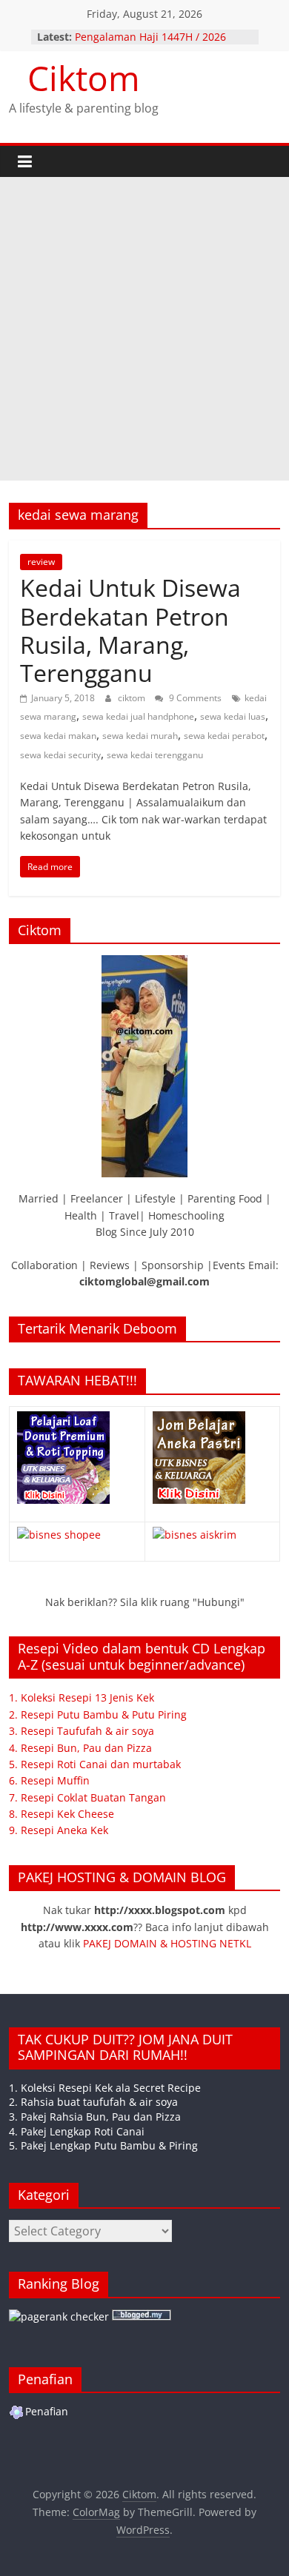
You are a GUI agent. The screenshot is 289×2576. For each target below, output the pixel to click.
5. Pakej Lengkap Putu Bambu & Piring (103, 2145)
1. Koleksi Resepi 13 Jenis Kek (82, 1697)
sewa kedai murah (140, 736)
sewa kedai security (60, 755)
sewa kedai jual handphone (138, 716)
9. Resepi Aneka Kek (59, 1830)
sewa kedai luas (233, 716)
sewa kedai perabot (224, 736)
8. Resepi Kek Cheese (62, 1814)
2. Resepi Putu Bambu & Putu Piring (98, 1714)
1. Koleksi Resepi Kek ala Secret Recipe (105, 2088)
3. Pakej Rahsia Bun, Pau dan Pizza (95, 2117)
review (41, 562)
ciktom (133, 698)
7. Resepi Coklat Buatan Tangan (87, 1797)
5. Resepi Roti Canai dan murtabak (95, 1764)
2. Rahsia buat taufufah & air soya (93, 2102)
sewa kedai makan (58, 736)
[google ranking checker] (59, 2316)
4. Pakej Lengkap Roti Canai (77, 2131)
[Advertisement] (144, 329)
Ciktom (84, 78)
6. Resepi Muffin (49, 1780)
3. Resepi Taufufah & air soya (82, 1731)
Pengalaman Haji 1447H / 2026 (150, 37)
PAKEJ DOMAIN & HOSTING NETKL (167, 1943)
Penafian (47, 2411)
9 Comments (194, 698)
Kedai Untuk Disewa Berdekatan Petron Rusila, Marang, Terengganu (130, 630)
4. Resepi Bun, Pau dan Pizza (80, 1748)
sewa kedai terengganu (155, 755)
